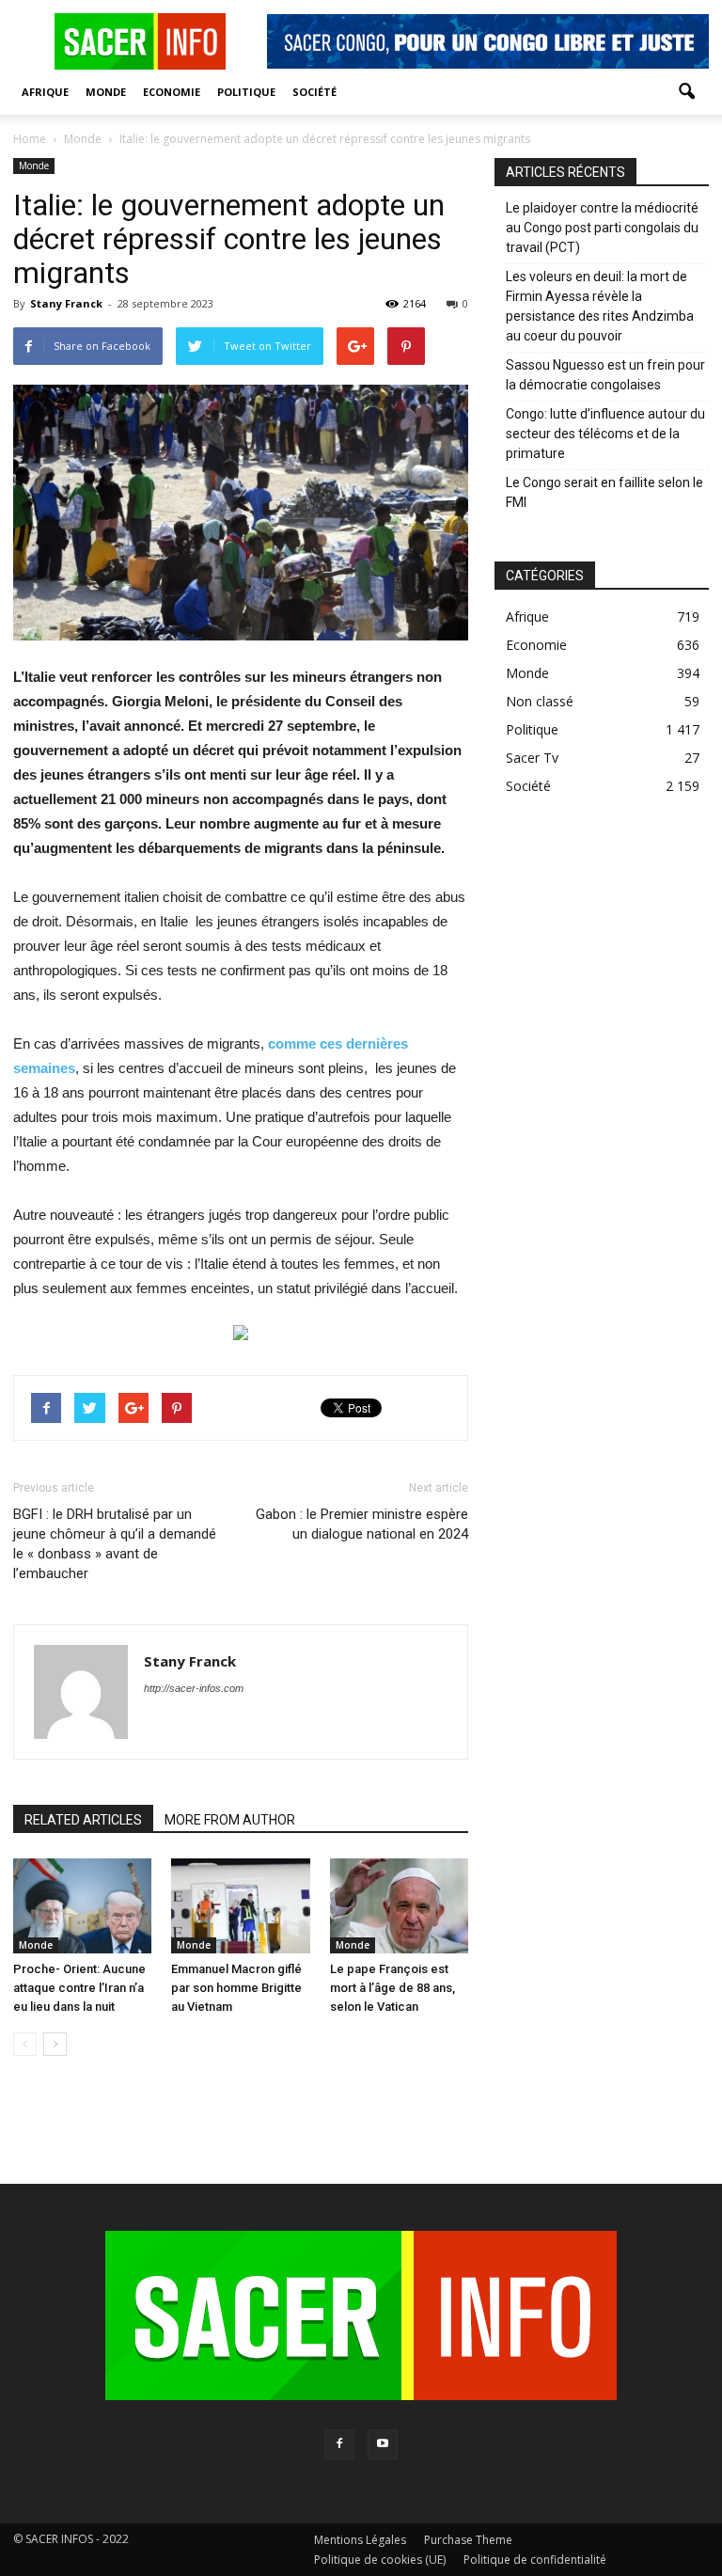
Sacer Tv (532, 758)
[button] (686, 92)
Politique (246, 92)
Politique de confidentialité (535, 2560)
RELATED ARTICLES (83, 1820)
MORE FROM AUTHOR (230, 1820)
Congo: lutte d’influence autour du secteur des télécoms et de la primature (605, 434)
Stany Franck (66, 303)
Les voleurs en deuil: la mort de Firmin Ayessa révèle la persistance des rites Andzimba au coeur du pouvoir (600, 306)
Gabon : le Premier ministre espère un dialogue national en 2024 (362, 1524)
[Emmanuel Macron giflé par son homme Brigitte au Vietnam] (240, 1906)
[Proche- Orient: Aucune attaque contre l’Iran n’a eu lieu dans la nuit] (82, 1906)
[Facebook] (339, 2444)
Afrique (45, 92)
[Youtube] (383, 2444)
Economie (172, 92)
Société (314, 92)
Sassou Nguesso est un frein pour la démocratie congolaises (605, 375)
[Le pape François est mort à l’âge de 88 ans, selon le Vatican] (399, 1906)
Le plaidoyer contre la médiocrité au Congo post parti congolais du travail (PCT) (602, 228)
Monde (106, 92)
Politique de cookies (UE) (380, 2560)
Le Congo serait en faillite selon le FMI (604, 492)
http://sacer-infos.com (194, 1688)
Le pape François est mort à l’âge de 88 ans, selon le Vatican (392, 1988)
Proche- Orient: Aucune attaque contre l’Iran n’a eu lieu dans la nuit (79, 1988)
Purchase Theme (468, 2540)
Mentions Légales (360, 2540)
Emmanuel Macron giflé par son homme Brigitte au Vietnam (236, 1988)
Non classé (540, 701)
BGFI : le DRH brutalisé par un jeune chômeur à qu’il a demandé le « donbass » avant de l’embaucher (115, 1544)
